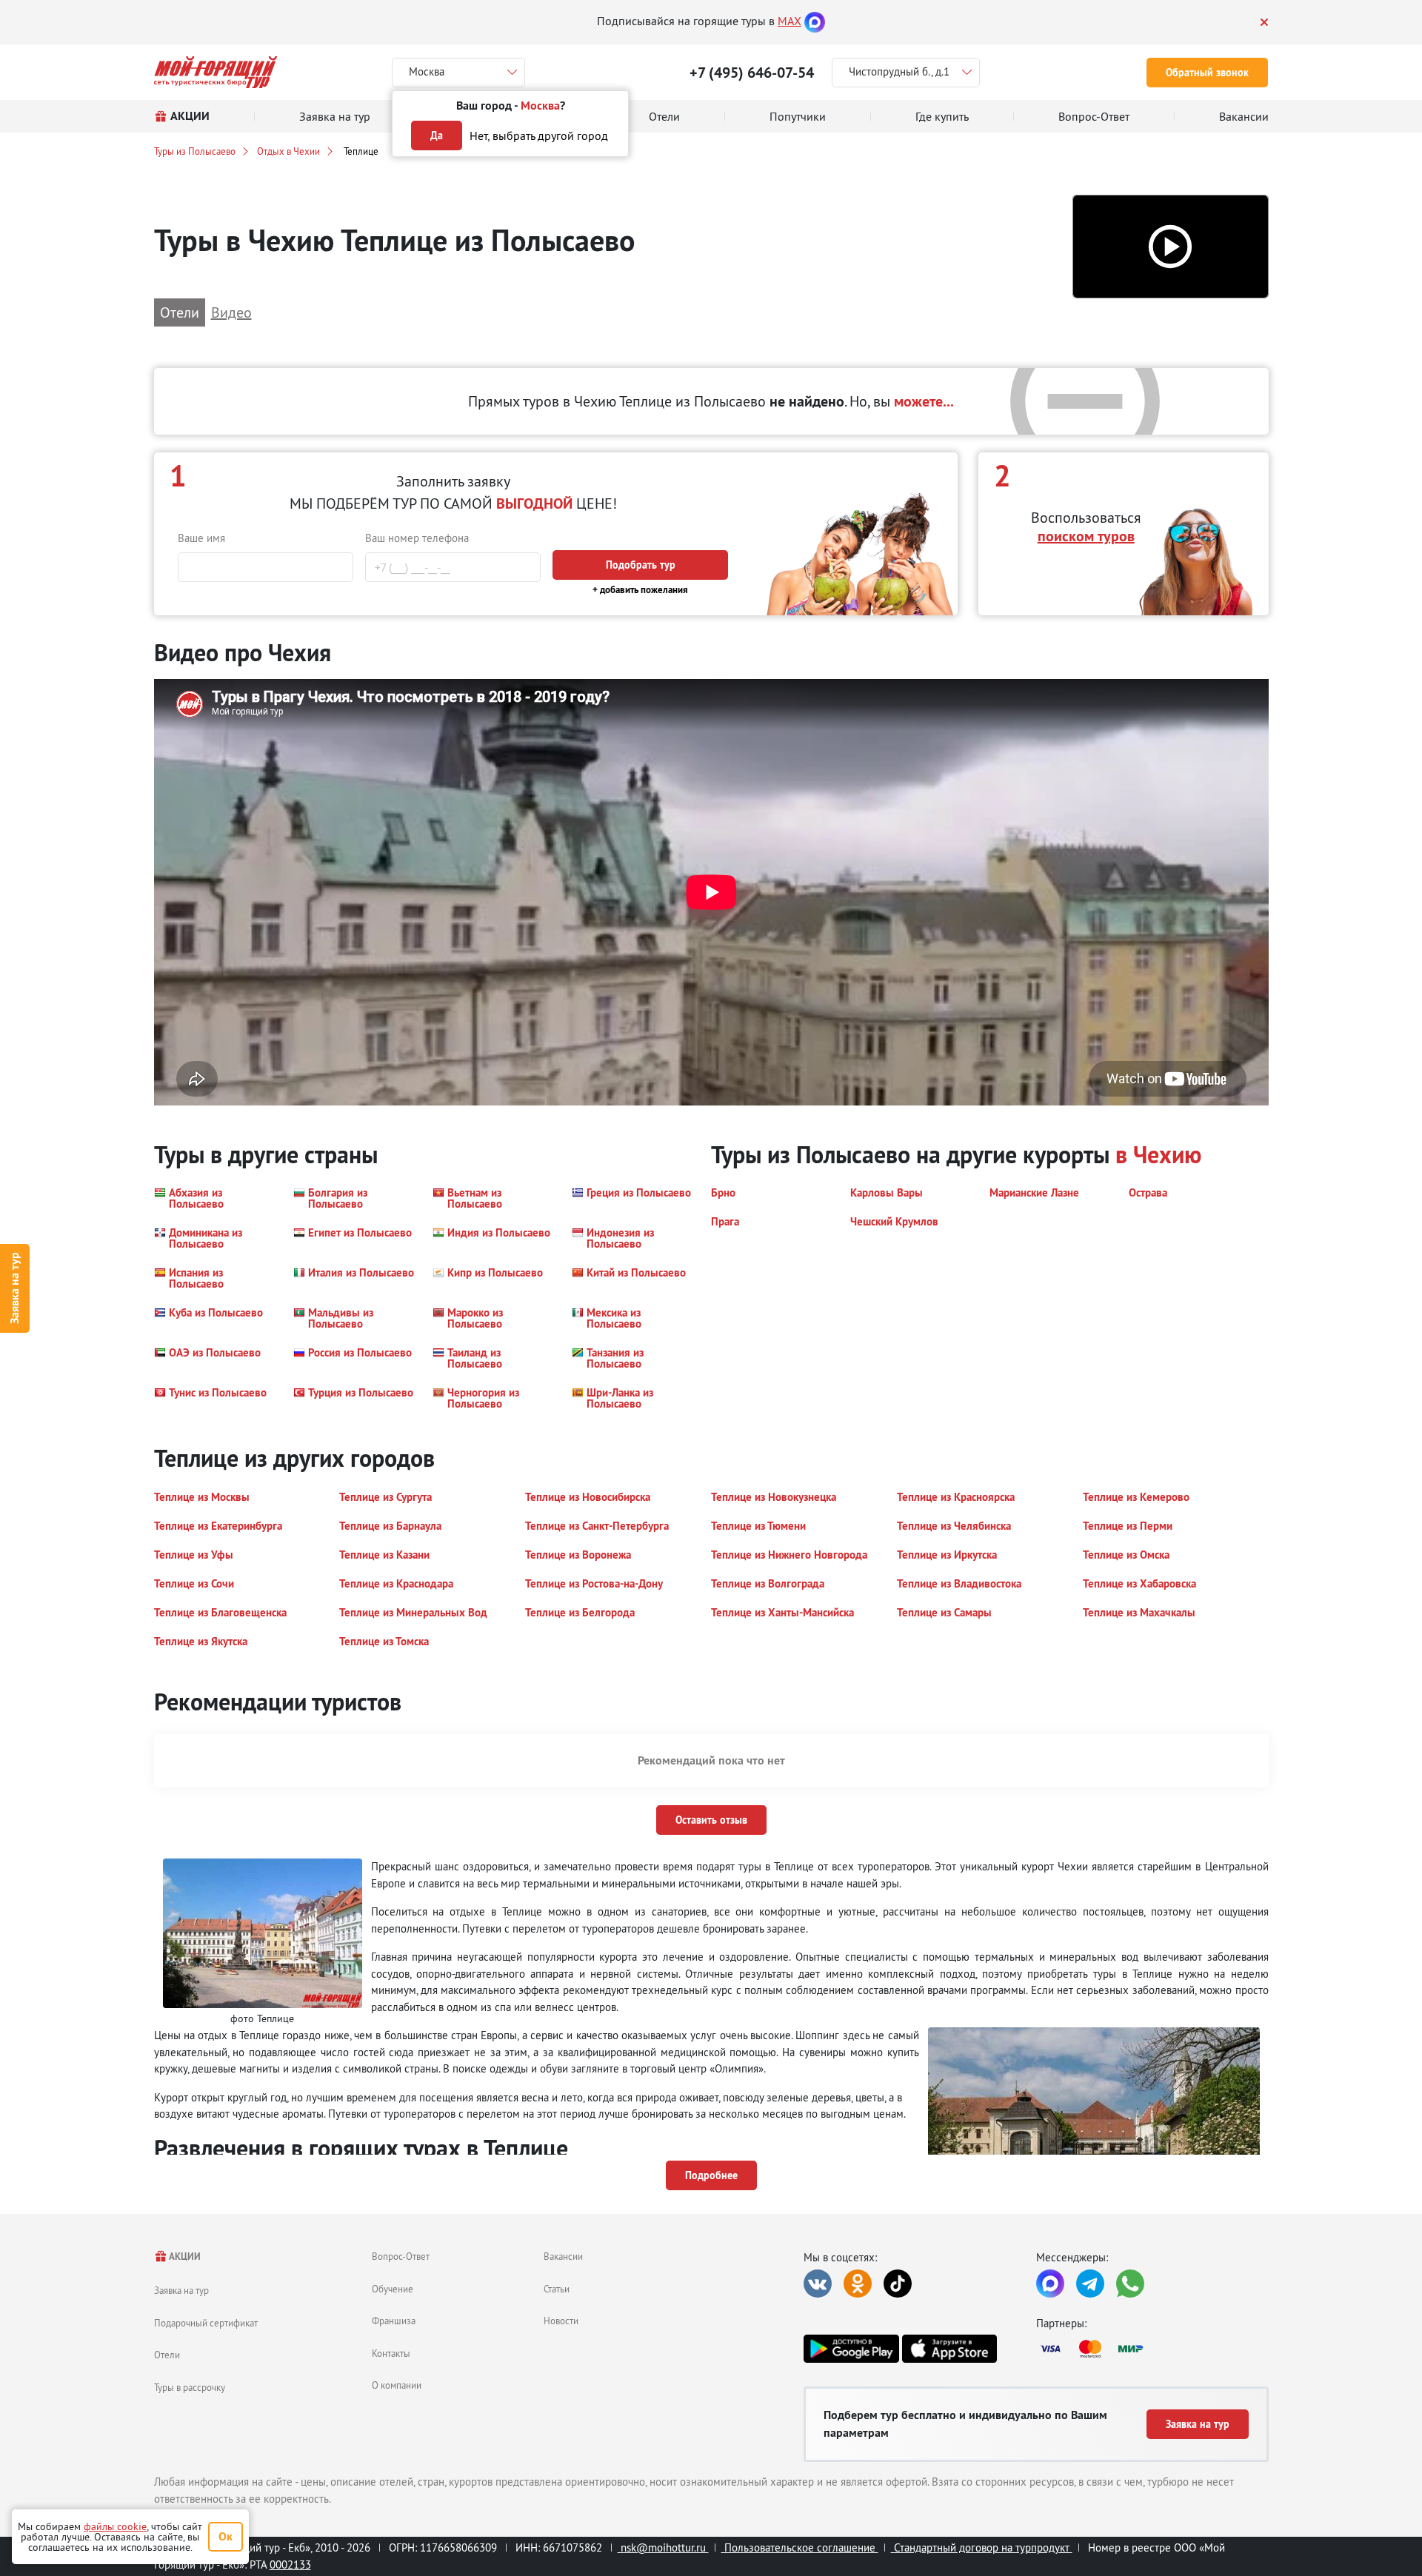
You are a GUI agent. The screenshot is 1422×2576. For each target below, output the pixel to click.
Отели (167, 2355)
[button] (1171, 247)
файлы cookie (115, 2526)
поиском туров (1086, 536)
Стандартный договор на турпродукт (982, 2547)
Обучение (393, 2289)
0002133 (290, 2565)
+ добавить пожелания (640, 590)
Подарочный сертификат (206, 2323)
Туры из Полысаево (195, 151)
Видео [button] (231, 312)
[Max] (815, 21)
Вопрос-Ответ (401, 2256)
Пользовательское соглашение (800, 2547)
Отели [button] (180, 312)
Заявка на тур (14, 1288)
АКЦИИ (184, 2256)
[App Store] (949, 2349)
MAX (790, 21)
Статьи (557, 2289)
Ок (226, 2536)
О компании (397, 2385)
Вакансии (563, 2256)
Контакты (391, 2353)
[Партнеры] (1152, 2349)
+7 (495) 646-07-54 (752, 73)
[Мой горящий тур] (216, 72)
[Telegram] (1090, 2284)
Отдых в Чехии (288, 151)
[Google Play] (851, 2349)
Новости (561, 2321)
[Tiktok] (898, 2284)
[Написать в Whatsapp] (1130, 2284)
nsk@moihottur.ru (663, 2547)
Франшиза (394, 2321)
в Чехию (1158, 1155)
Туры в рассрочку (190, 2387)
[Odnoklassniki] (858, 2284)
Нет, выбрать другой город (539, 136)
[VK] (818, 2284)
